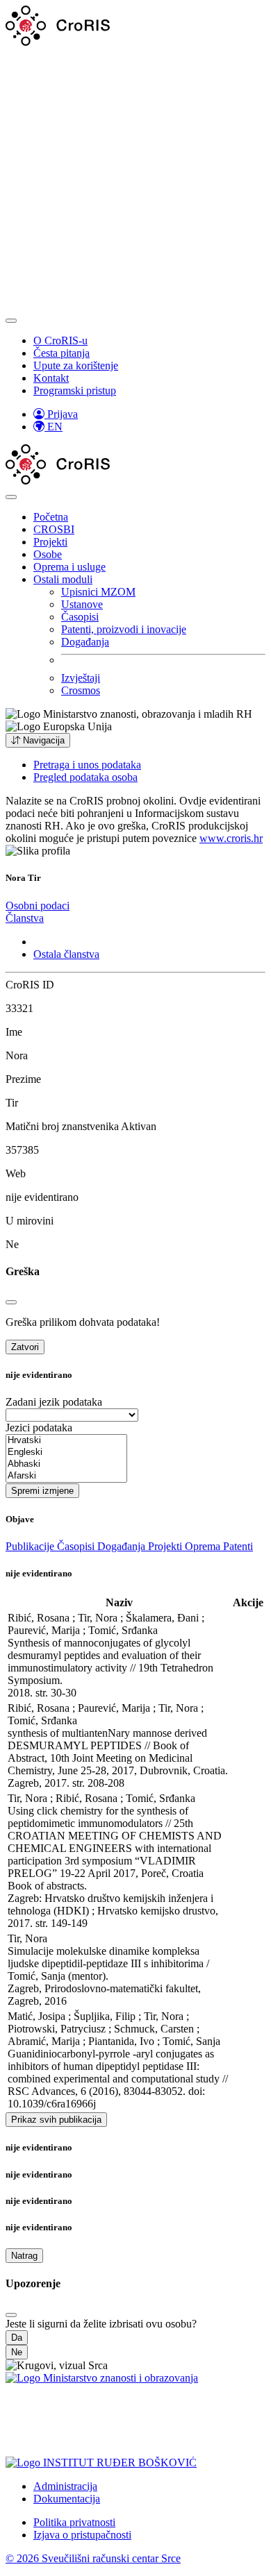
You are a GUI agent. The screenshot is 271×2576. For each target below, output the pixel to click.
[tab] (38, 906)
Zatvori (25, 1347)
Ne (17, 2352)
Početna (51, 517)
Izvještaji (81, 678)
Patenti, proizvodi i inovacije (124, 629)
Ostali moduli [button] (63, 579)
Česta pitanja (61, 353)
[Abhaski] (66, 1464)
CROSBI (54, 529)
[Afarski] (66, 1476)
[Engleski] (66, 1453)
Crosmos (81, 690)
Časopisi (80, 617)
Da (17, 2338)
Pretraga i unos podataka (87, 765)
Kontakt (51, 378)
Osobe (48, 554)
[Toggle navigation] (11, 321)
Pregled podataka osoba (85, 777)
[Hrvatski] (66, 1441)
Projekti (50, 542)
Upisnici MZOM (98, 592)
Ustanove (82, 604)
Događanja (85, 642)
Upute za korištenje (76, 365)
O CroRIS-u (60, 340)
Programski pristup (75, 390)
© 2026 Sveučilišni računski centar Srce (93, 2558)
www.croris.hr (231, 838)
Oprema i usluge (69, 567)
